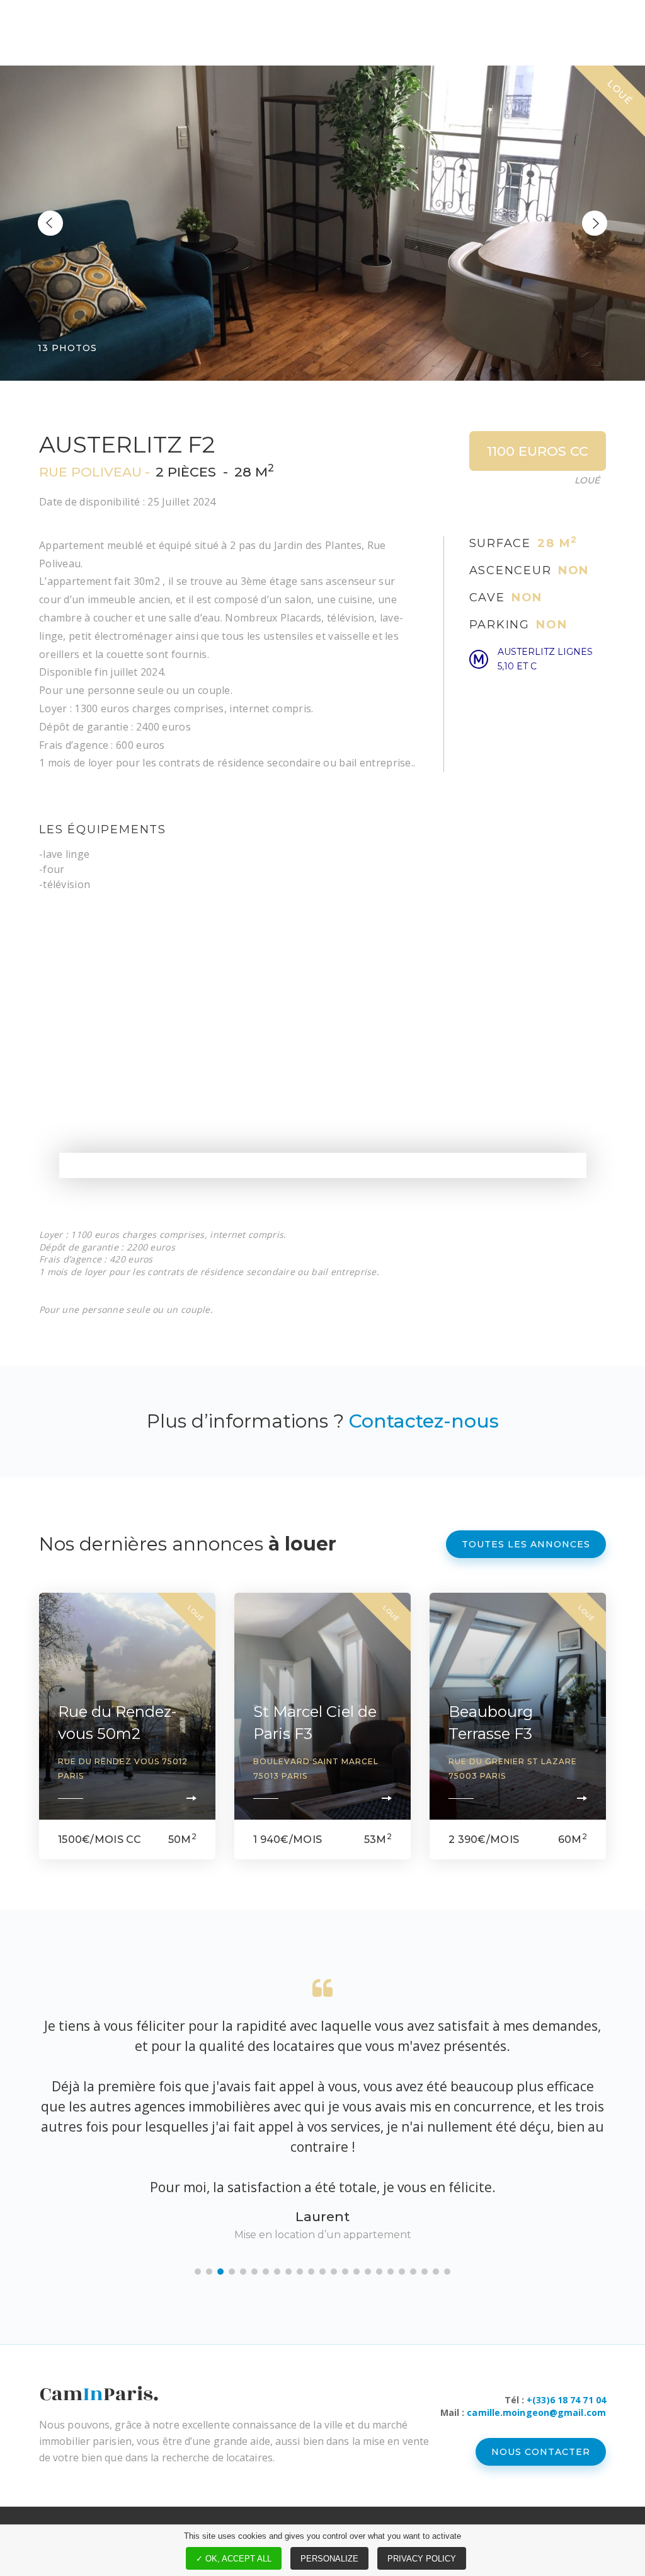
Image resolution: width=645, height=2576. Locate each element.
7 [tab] (266, 2272)
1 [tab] (198, 2272)
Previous (50, 223)
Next (595, 223)
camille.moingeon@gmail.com (536, 2412)
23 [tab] (447, 2272)
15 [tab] (357, 2272)
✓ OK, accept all (234, 2559)
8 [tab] (277, 2272)
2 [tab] (209, 2272)
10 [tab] (300, 2272)
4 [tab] (232, 2272)
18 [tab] (391, 2272)
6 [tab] (254, 2272)
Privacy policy (422, 2559)
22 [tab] (436, 2272)
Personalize (329, 2559)
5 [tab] (243, 2272)
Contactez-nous (424, 1421)
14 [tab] (345, 2272)
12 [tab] (322, 2272)
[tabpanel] (322, 2111)
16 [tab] (368, 2272)
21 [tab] (425, 2272)
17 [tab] (379, 2272)
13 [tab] (334, 2272)
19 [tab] (402, 2272)
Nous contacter (541, 2452)
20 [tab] (413, 2272)
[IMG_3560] (322, 223)
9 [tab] (288, 2272)
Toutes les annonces (526, 1544)
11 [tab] (311, 2272)
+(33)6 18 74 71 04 (566, 2400)
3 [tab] (220, 2272)
